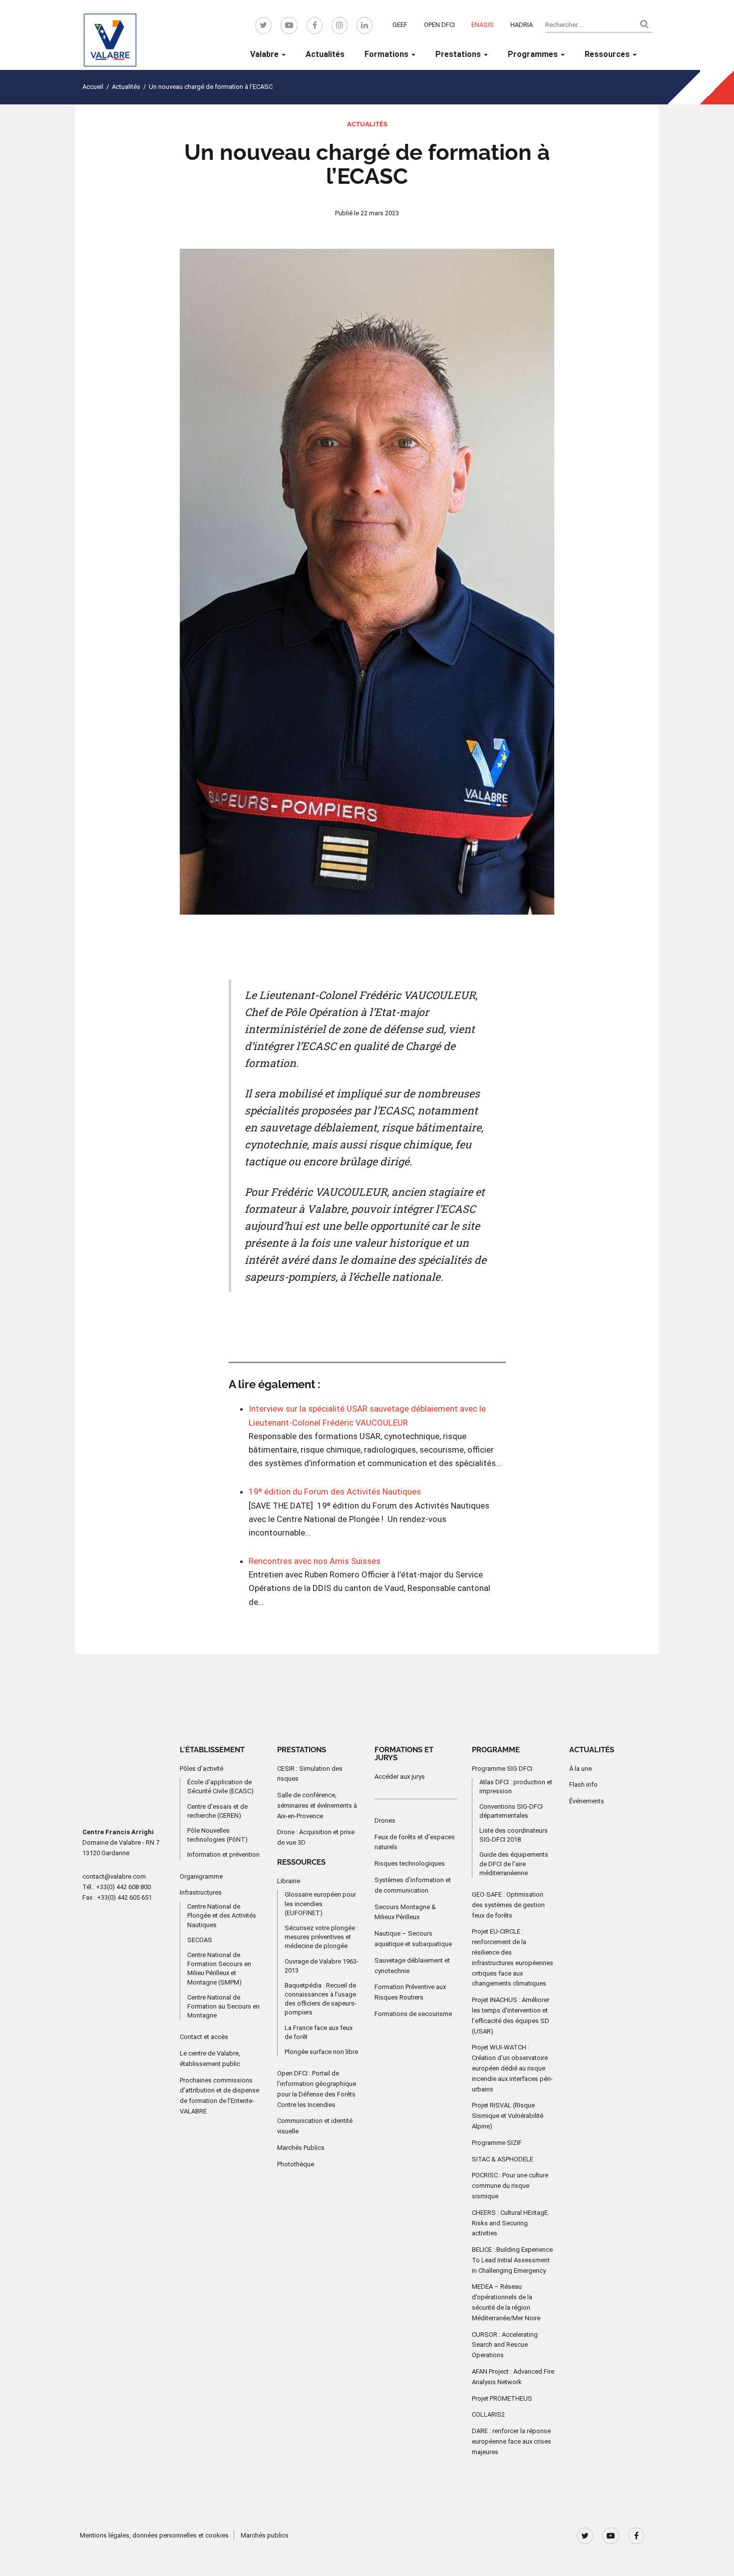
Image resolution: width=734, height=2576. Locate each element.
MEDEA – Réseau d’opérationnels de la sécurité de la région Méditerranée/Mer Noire (506, 2302)
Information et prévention (223, 1854)
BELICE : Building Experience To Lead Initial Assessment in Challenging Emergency (512, 2260)
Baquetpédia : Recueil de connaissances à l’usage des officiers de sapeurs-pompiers (321, 1999)
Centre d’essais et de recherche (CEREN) (217, 1811)
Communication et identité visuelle (315, 2126)
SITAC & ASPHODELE (503, 2159)
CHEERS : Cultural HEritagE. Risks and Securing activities (511, 2223)
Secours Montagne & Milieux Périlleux (405, 1912)
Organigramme (201, 1876)
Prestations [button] (459, 54)
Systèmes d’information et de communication (413, 1885)
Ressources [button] (608, 54)
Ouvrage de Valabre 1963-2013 (322, 1965)
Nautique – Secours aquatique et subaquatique (413, 1939)
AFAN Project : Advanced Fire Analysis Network (513, 2377)
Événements (587, 1801)
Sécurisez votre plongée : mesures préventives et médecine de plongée (321, 1937)
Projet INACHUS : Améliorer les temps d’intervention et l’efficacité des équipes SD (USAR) (511, 2015)
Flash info (583, 1785)
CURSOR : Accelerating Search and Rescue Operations (505, 2345)
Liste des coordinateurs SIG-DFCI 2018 (514, 1835)
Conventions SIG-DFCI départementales (511, 1811)
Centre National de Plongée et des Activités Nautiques (222, 1915)
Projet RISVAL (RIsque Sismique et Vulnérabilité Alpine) (508, 2116)
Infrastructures (201, 1892)
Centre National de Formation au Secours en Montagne (223, 2006)
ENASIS (483, 25)
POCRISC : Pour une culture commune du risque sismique (510, 2186)
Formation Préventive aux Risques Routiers (410, 1992)
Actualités (325, 54)
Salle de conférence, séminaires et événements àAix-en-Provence (317, 1805)
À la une (580, 1768)
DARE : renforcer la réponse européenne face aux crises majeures (512, 2441)
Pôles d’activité (201, 1768)
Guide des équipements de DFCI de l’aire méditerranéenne (514, 1863)
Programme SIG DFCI (502, 1768)
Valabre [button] (265, 54)
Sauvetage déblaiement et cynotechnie (412, 1966)
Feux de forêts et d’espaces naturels (415, 1842)
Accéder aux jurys (400, 1777)
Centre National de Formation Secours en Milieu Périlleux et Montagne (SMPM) (219, 1969)
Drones (385, 1820)
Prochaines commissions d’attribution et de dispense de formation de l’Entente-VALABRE (219, 2096)
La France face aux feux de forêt (319, 2032)
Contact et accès (204, 2037)
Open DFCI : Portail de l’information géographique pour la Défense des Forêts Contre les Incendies (317, 2089)
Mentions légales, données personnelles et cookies (154, 2535)
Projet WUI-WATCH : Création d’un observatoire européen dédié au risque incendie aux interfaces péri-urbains (512, 2068)
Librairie (289, 1880)
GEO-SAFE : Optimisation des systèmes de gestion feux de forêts (508, 1905)
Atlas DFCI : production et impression (516, 1787)
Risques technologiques (410, 1863)
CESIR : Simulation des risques (310, 1773)
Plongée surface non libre (321, 2052)
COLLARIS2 (488, 2414)
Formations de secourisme (413, 2014)
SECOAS (200, 1940)
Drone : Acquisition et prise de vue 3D (316, 1837)
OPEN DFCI (439, 25)
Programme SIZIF (497, 2143)
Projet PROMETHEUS (502, 2398)
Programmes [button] (534, 54)
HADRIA (522, 25)
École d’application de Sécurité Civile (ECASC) (220, 1787)
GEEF (400, 25)
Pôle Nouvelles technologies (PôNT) (217, 1835)
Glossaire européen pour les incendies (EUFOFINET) (320, 1903)
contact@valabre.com (114, 1876)
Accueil (93, 87)
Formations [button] (387, 54)
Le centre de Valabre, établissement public (210, 2059)
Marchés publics (265, 2535)
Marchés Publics (301, 2148)
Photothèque (296, 2164)
